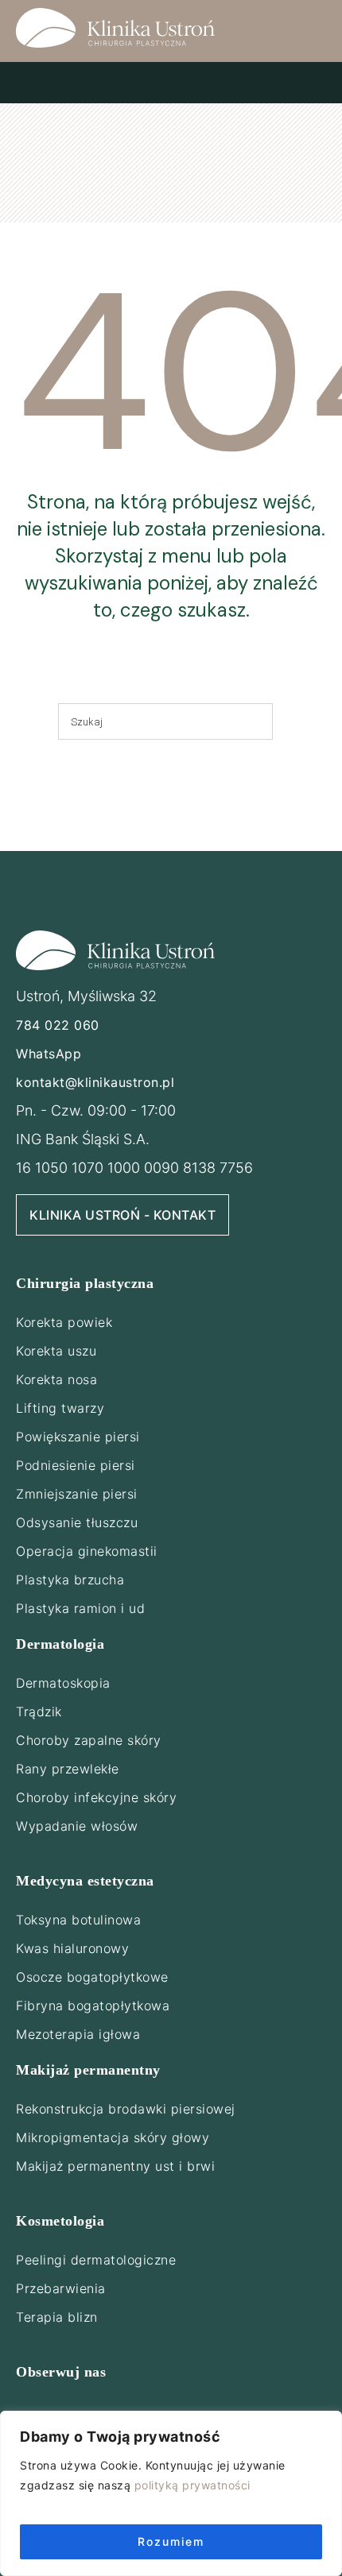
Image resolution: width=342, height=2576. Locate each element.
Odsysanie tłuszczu (77, 1522)
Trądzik (39, 1712)
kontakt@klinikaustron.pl (95, 1082)
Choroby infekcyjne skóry (96, 1797)
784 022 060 (58, 1025)
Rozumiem (171, 2541)
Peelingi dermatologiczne (96, 2260)
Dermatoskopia (63, 1683)
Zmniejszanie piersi (77, 1494)
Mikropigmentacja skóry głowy (113, 2137)
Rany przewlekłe (68, 1769)
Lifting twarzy (60, 1408)
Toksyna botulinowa (78, 1920)
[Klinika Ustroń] (115, 28)
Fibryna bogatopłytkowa (93, 2005)
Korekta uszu (56, 1351)
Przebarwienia (61, 2288)
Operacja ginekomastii (87, 1551)
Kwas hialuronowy (72, 1948)
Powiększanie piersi (78, 1437)
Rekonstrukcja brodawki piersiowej (126, 2109)
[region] (171, 2493)
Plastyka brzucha (70, 1580)
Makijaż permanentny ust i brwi (115, 2166)
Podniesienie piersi (76, 1465)
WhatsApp (49, 1054)
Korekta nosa (56, 1379)
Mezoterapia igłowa (78, 2034)
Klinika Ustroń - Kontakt (122, 1215)
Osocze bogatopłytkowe (92, 1977)
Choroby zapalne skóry (89, 1740)
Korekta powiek (64, 1322)
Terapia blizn (57, 2317)
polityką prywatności (192, 2485)
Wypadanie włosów (77, 1826)
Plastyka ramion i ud (80, 1608)
